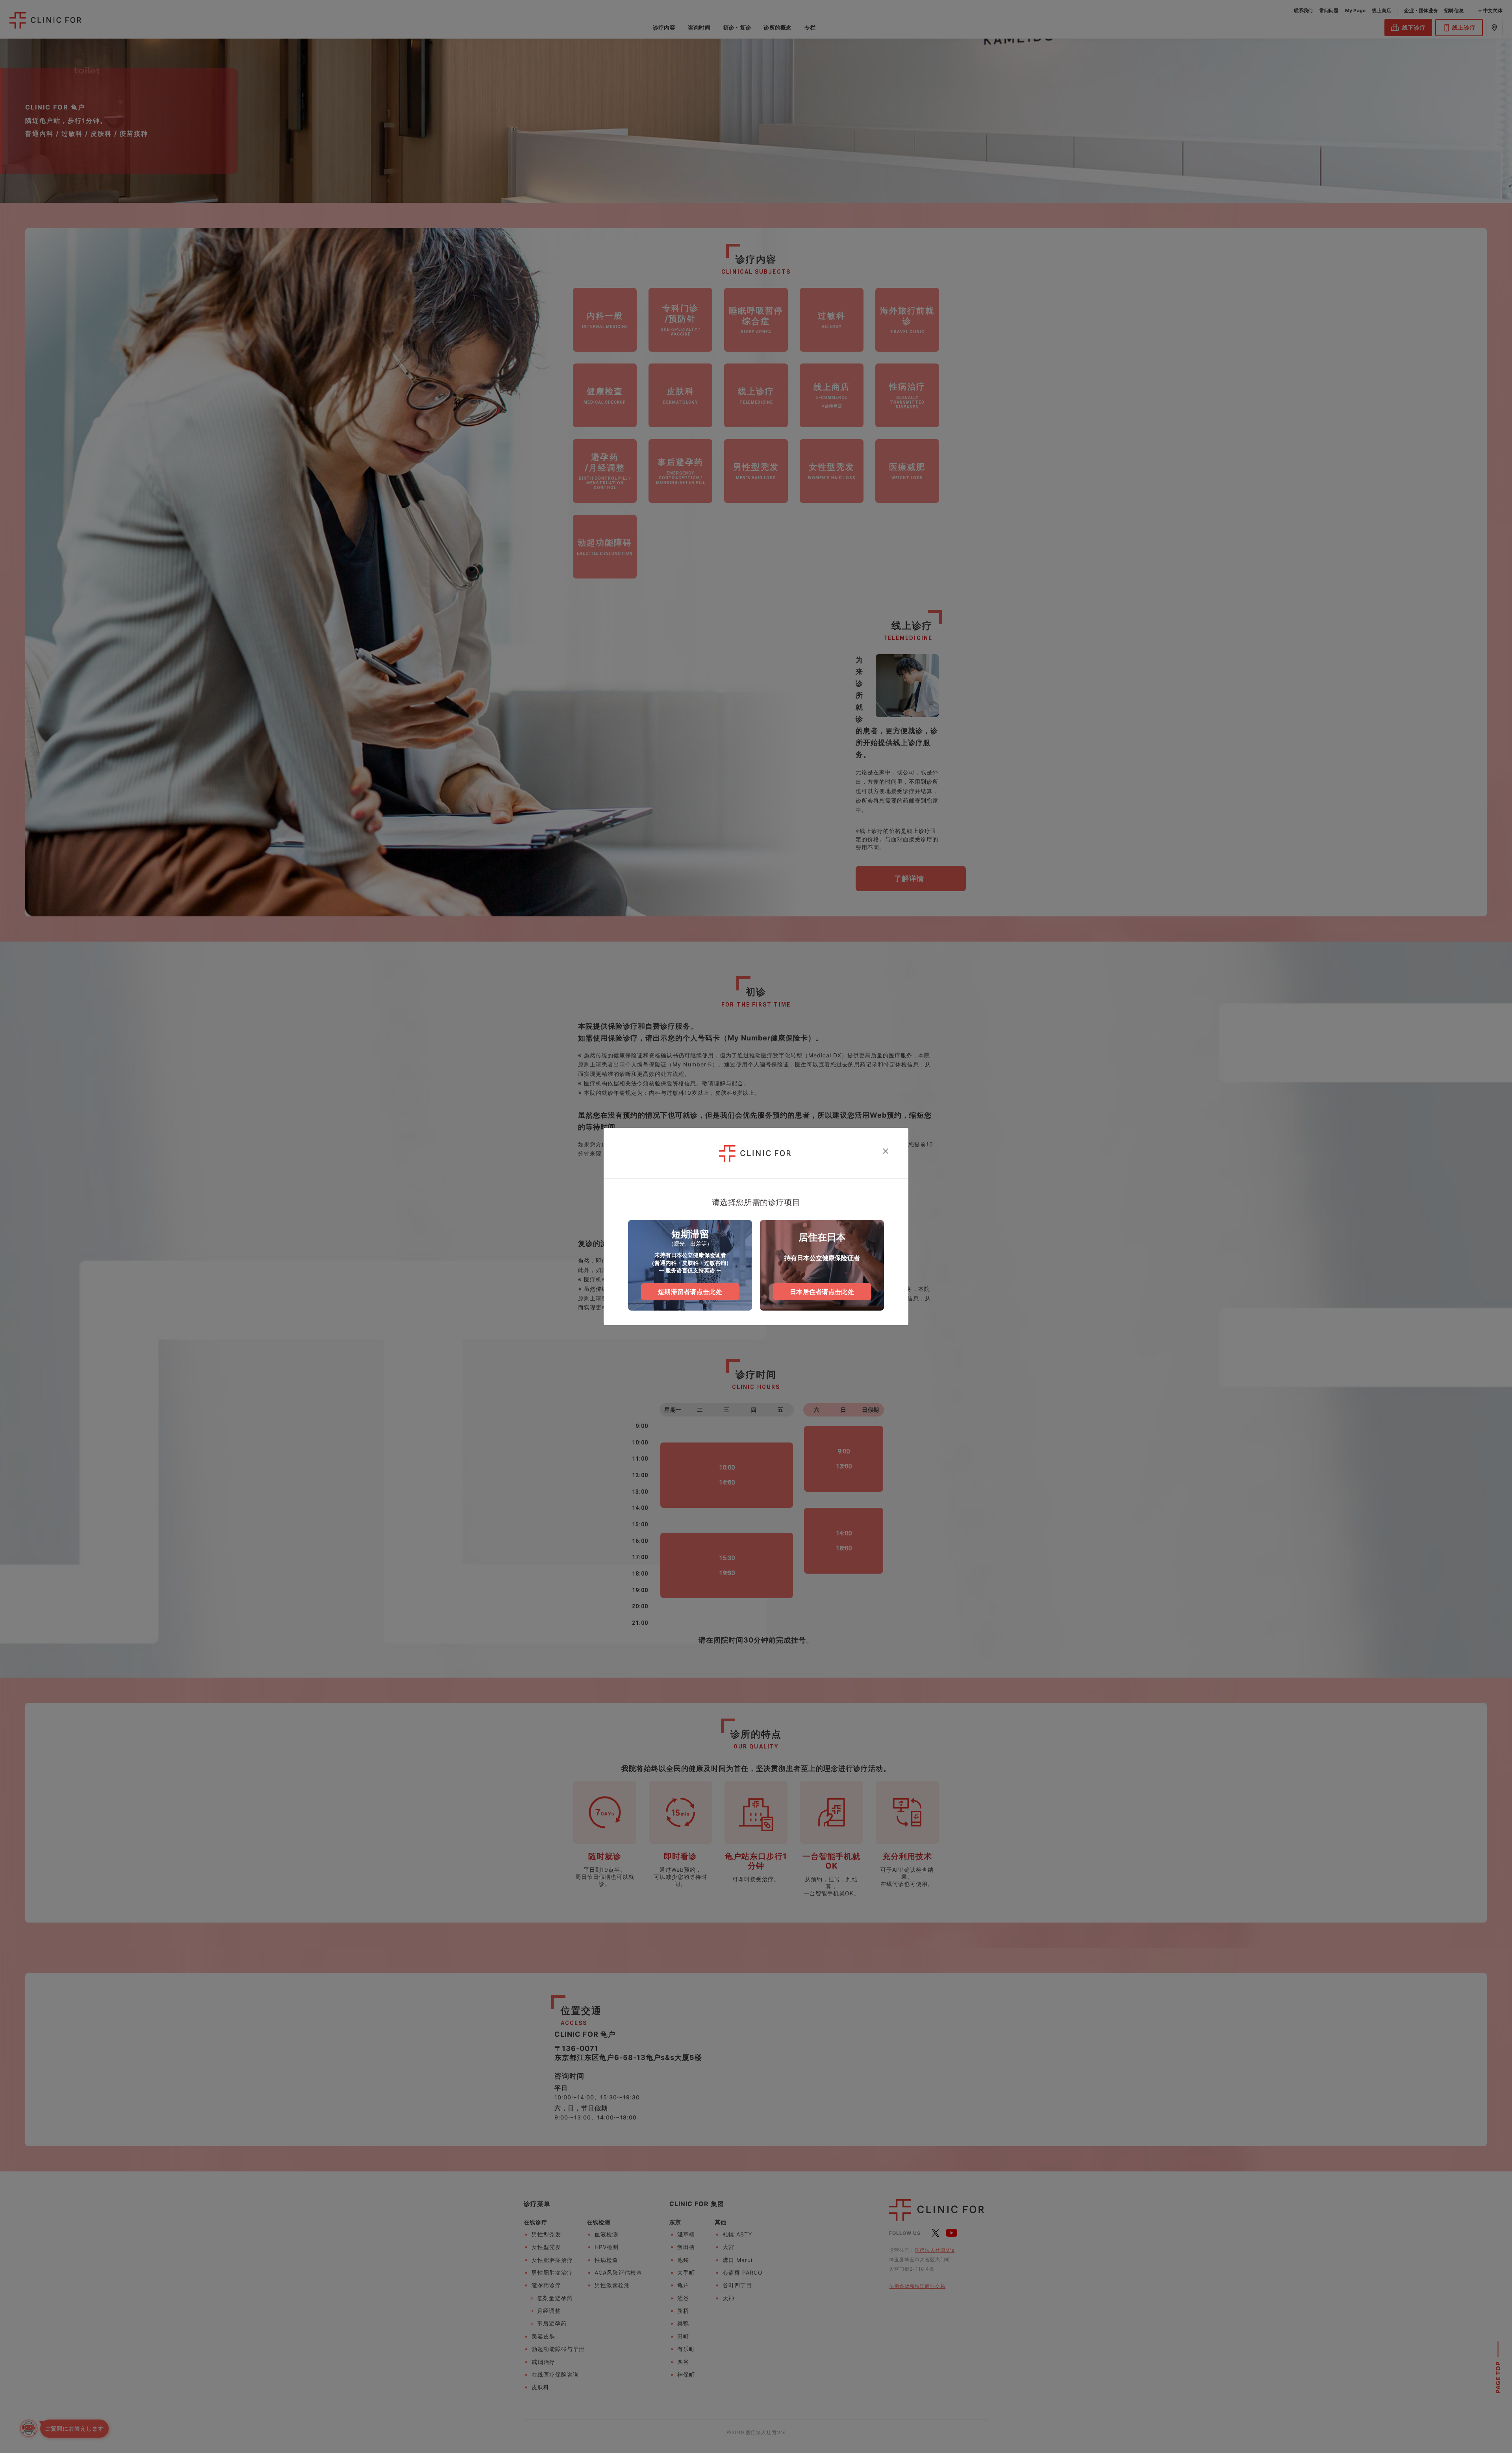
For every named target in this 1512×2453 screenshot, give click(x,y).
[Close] (886, 1151)
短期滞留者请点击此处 (690, 1292)
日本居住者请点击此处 (822, 1292)
